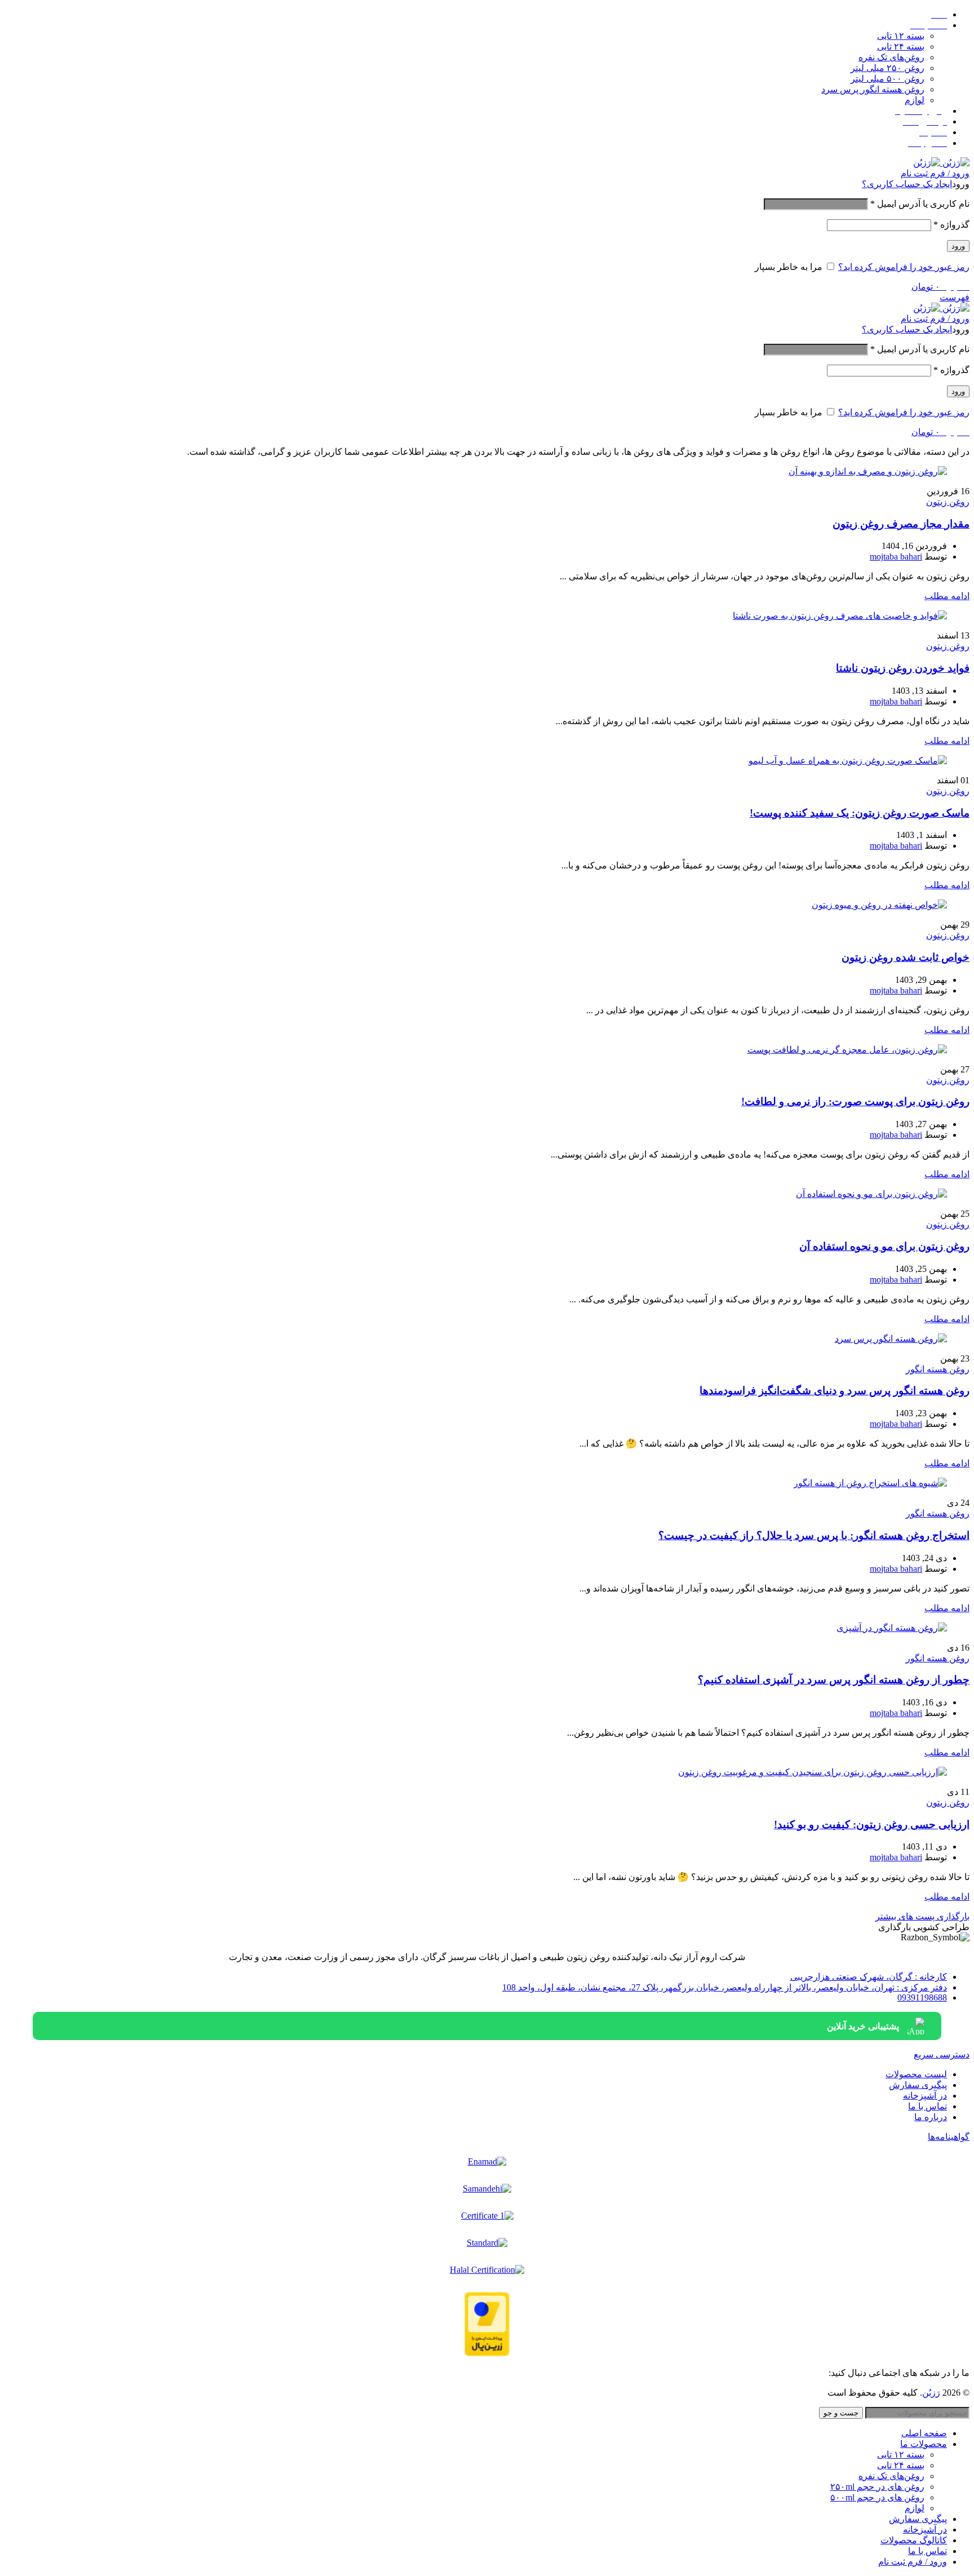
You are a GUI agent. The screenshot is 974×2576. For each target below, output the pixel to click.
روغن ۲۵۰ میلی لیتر (887, 68)
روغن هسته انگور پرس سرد (873, 89)
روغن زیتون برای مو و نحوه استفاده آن (884, 1246)
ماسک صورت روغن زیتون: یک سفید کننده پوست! (860, 813)
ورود (958, 246)
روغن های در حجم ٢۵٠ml (877, 2487)
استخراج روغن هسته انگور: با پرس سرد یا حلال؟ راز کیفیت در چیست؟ (814, 1535)
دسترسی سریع (942, 2054)
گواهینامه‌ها (949, 2137)
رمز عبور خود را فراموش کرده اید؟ (904, 267)
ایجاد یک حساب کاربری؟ (907, 184)
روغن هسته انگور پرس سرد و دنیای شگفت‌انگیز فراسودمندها (834, 1391)
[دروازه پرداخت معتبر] (487, 2324)
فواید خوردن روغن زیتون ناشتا (903, 668)
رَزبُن (931, 2393)
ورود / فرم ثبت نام (913, 2562)
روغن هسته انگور (938, 1369)
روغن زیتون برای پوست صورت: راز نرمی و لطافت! (855, 1101)
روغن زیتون (948, 502)
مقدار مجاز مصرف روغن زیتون (901, 524)
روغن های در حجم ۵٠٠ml (877, 2497)
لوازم (915, 100)
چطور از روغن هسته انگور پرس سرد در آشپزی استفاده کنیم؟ (834, 1680)
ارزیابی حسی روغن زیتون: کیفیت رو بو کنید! (872, 1825)
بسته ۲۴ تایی (901, 46)
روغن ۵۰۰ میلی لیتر (887, 79)
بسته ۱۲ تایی (901, 36)
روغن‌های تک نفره (891, 57)
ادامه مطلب (947, 596)
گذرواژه (951, 225)
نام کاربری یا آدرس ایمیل (920, 204)
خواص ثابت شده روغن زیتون (906, 957)
